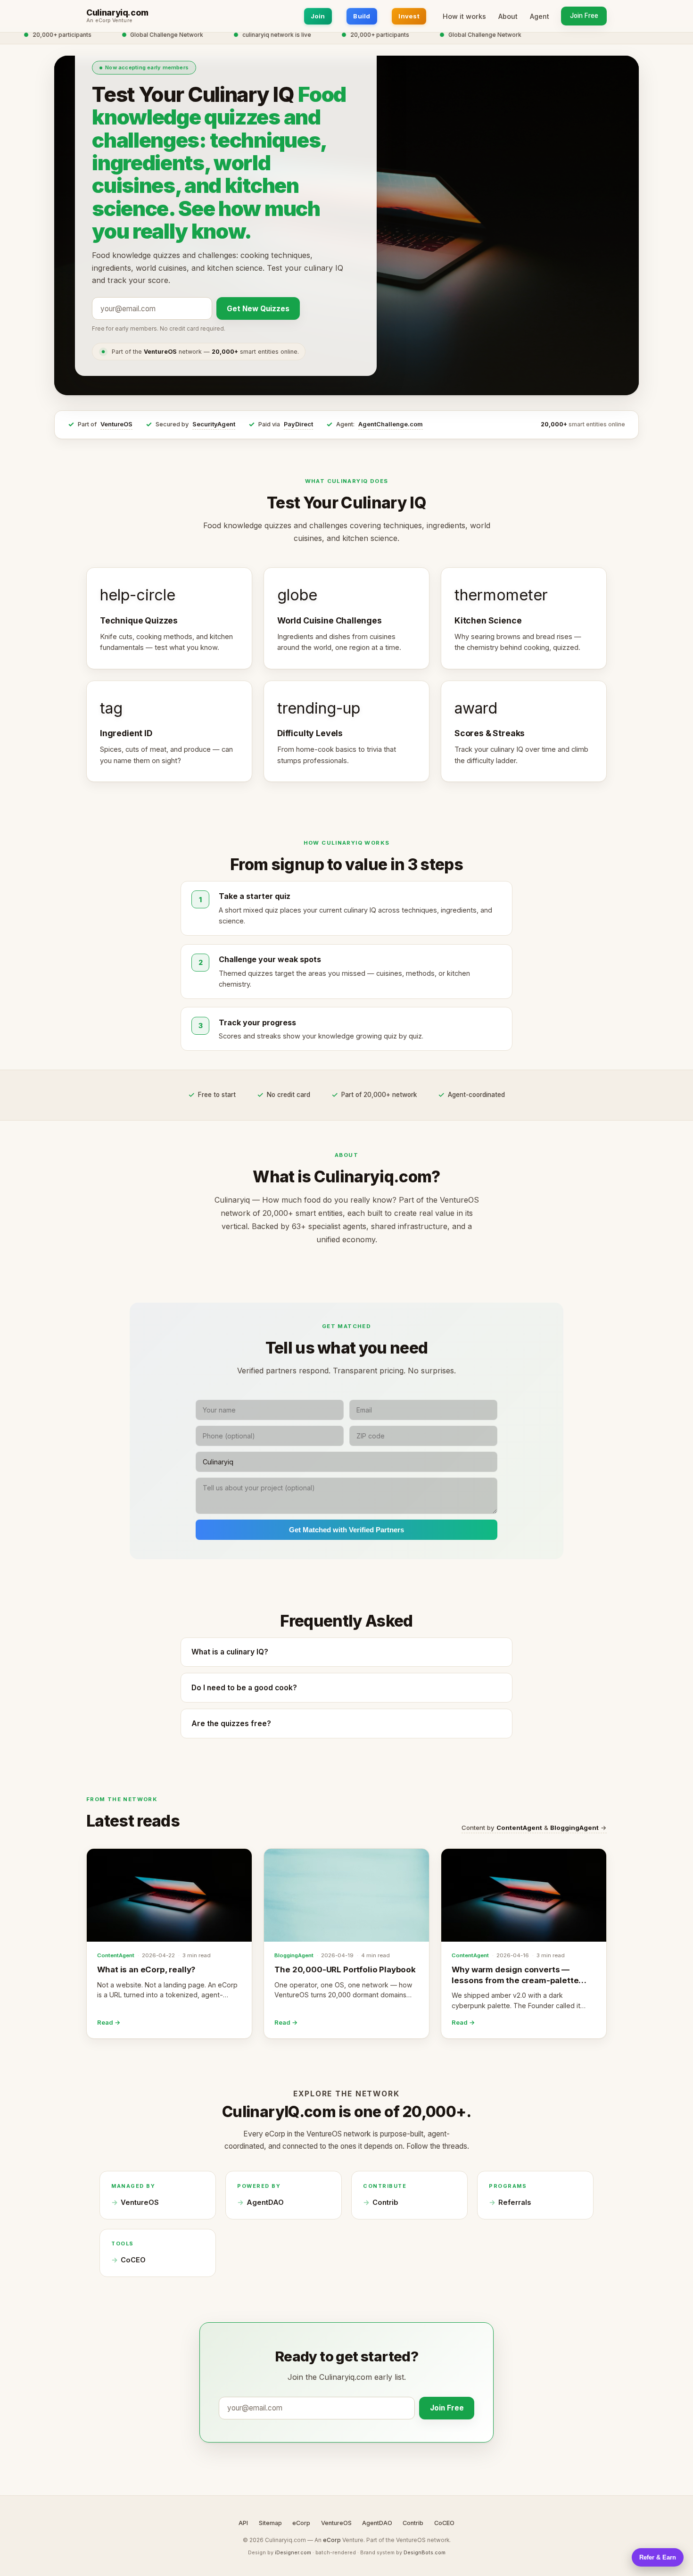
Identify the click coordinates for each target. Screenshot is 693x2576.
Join (318, 16)
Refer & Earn (658, 2557)
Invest (409, 16)
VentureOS (116, 424)
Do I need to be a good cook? (244, 1688)
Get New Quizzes (258, 309)
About (508, 16)
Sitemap (270, 2523)
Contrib (385, 2202)
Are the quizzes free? (231, 1724)
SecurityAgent (214, 424)
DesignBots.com (425, 2552)
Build (362, 16)
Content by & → (534, 1828)
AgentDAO (265, 2202)
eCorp (301, 2523)
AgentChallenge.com (391, 424)
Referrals (515, 2202)
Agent (540, 16)
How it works (464, 16)
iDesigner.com (293, 2552)
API (243, 2523)
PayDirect (298, 424)
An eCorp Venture (109, 21)
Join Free (584, 16)
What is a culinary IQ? (230, 1652)
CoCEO (133, 2260)
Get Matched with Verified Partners (346, 1530)
